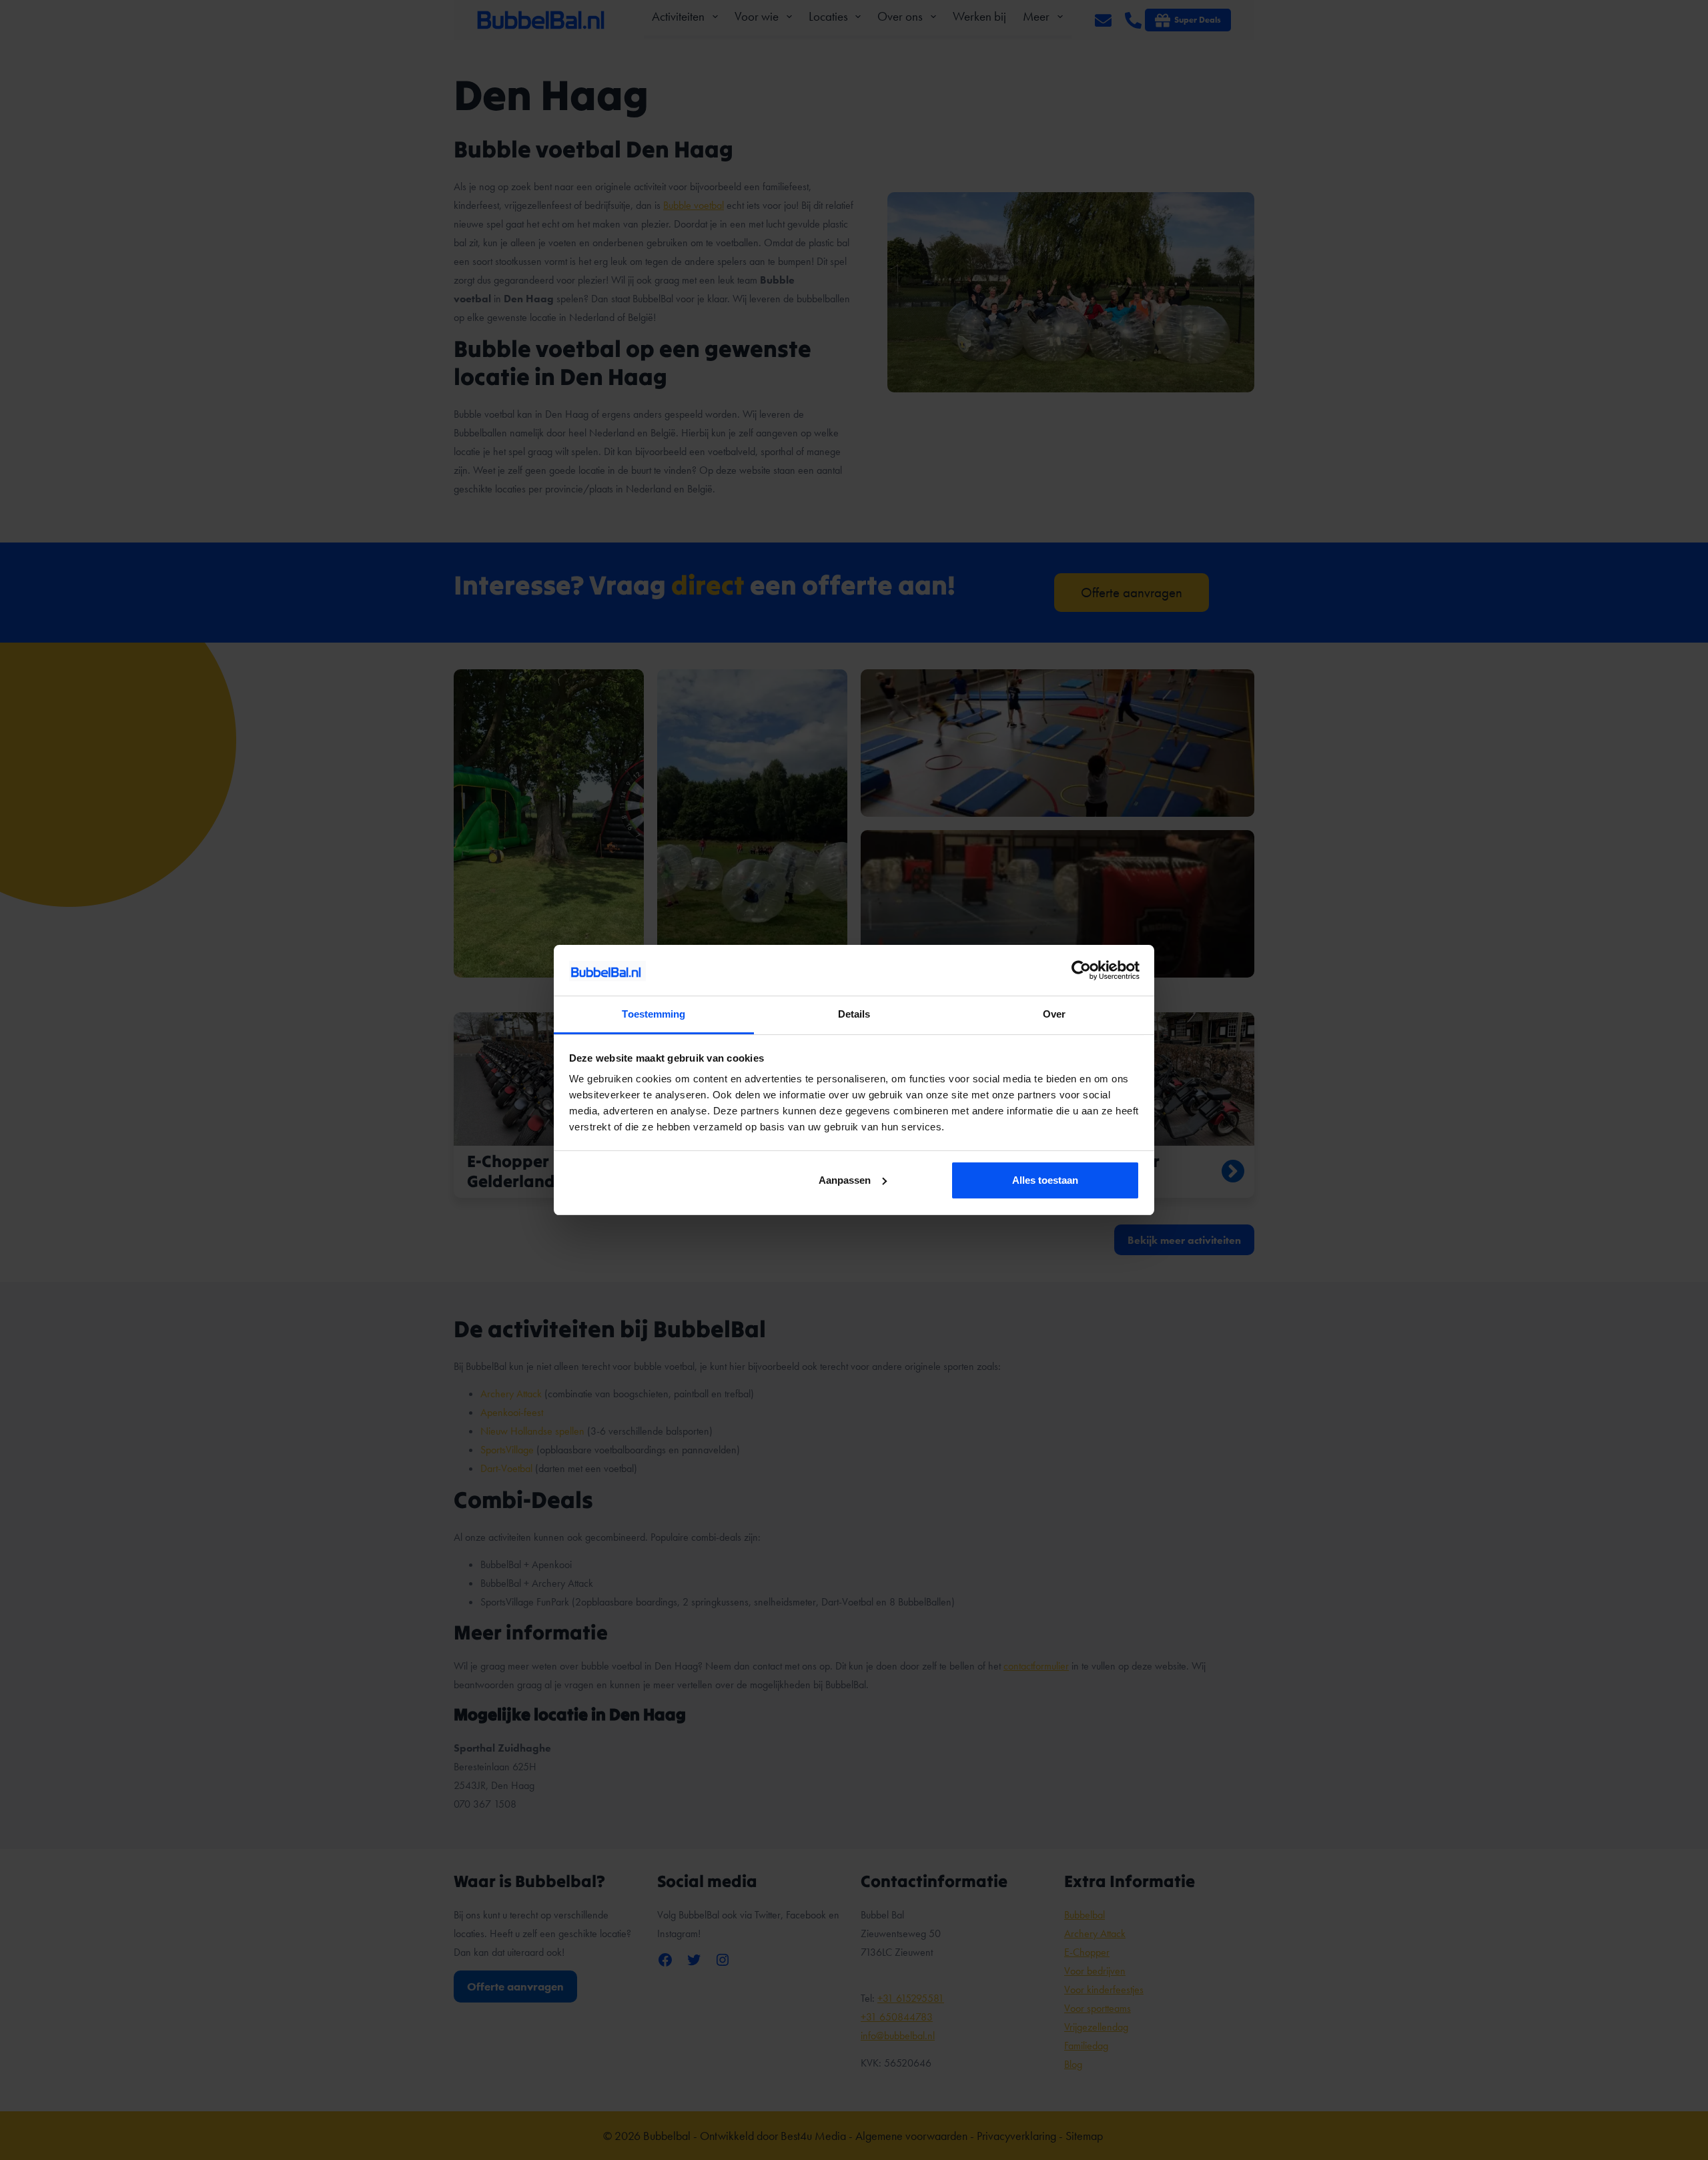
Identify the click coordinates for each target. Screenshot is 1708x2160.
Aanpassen (845, 1180)
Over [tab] (1054, 1014)
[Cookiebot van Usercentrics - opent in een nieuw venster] (1081, 970)
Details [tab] (854, 1014)
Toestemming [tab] (654, 1014)
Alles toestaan (1045, 1180)
